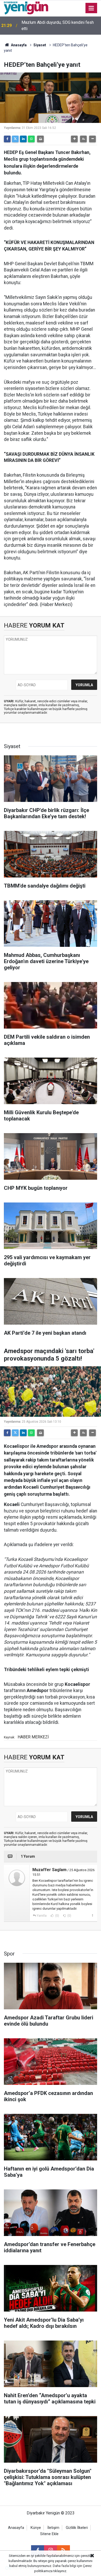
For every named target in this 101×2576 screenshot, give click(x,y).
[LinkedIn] (23, 139)
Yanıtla (42, 1916)
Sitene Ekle (49, 2534)
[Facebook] (7, 139)
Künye (36, 2528)
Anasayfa (18, 45)
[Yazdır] (40, 139)
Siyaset (40, 45)
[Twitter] (15, 139)
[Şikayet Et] (92, 1915)
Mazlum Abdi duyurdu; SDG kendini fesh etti (58, 25)
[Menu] (91, 8)
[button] (74, 139)
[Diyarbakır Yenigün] (26, 8)
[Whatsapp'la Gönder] (31, 139)
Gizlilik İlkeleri (77, 2528)
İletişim (53, 2528)
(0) (57, 1916)
